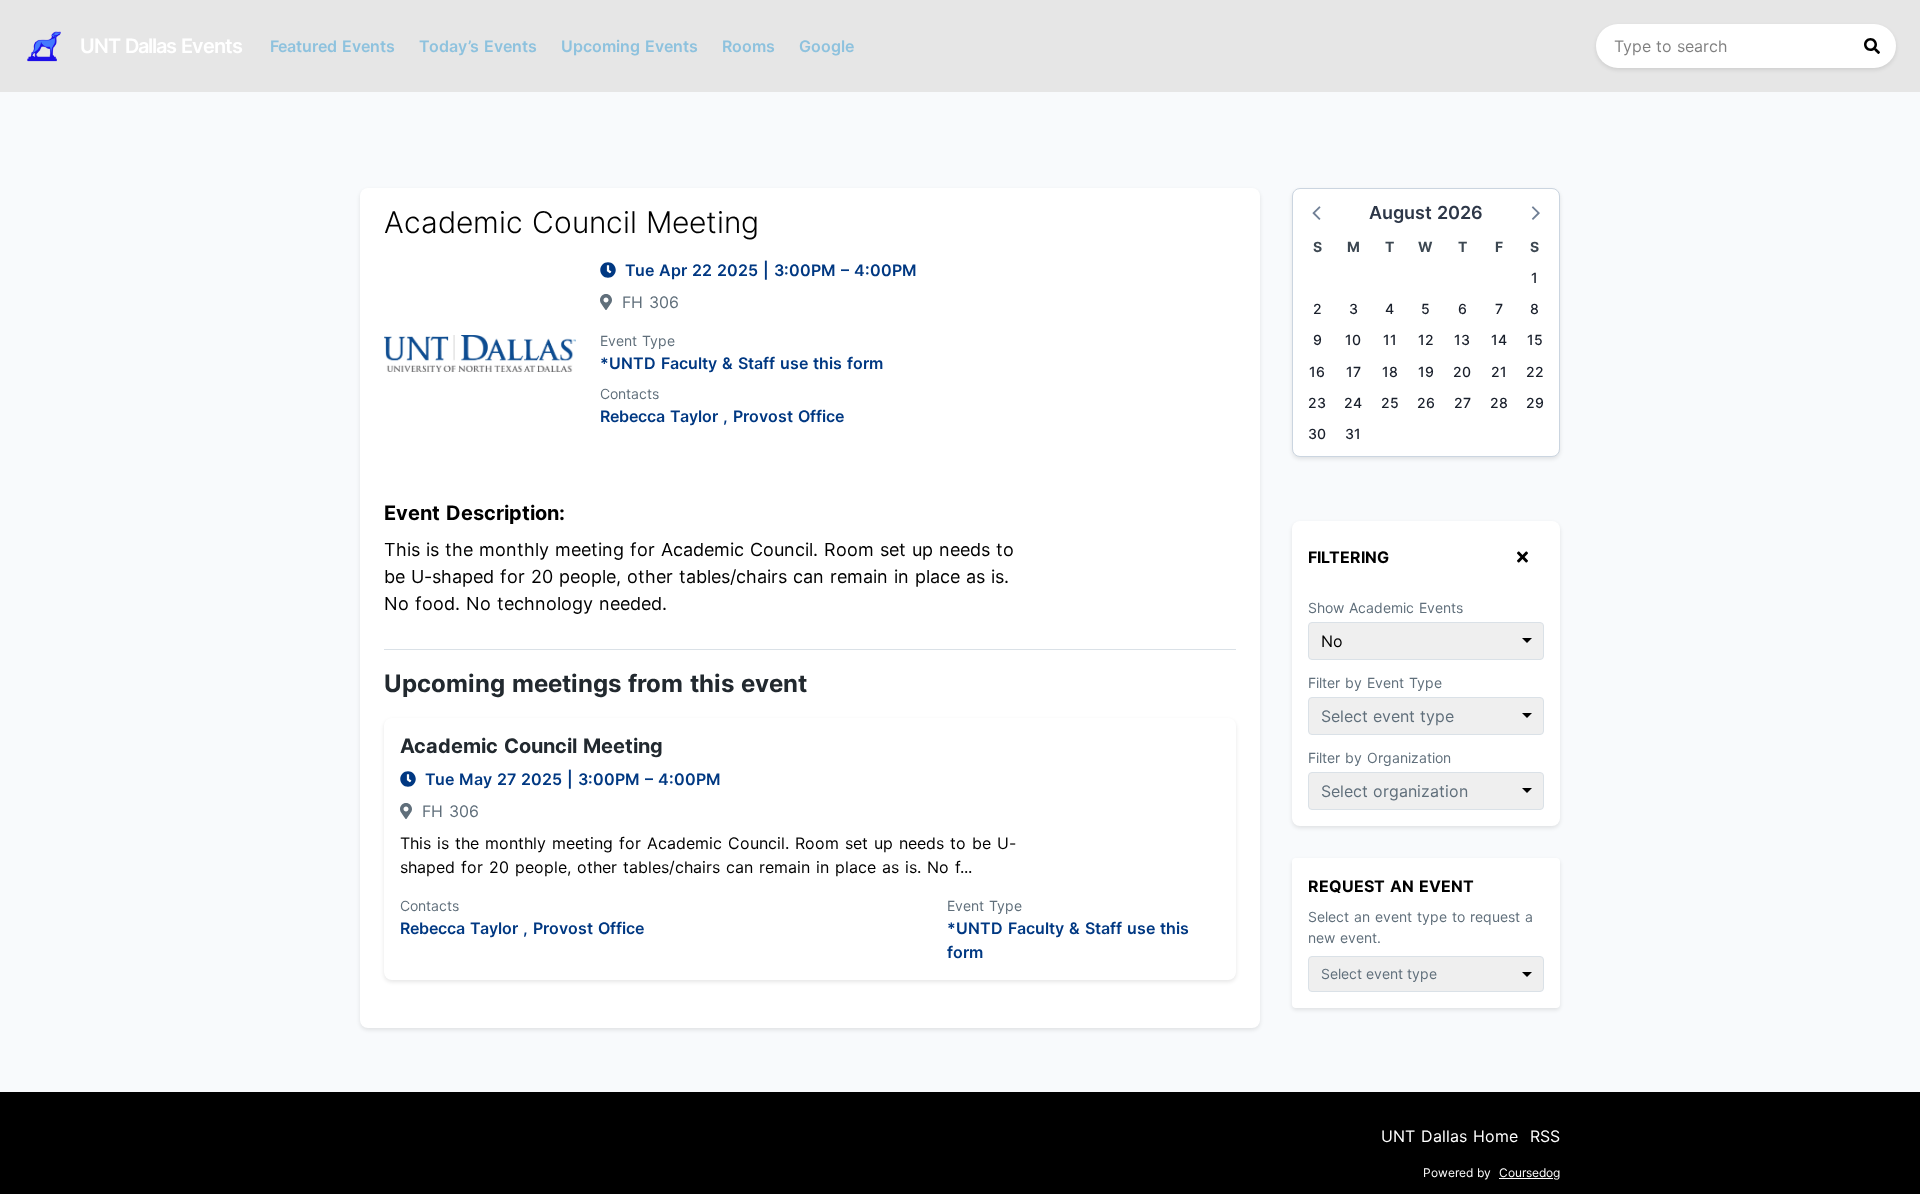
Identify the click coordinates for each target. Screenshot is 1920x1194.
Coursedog (1529, 1172)
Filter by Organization (1379, 757)
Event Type (637, 340)
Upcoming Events (629, 46)
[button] (1318, 212)
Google (826, 46)
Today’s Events (478, 46)
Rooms (748, 46)
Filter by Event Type (1375, 682)
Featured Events (332, 46)
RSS (1545, 1136)
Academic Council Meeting (531, 746)
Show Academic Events (1385, 607)
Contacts (629, 393)
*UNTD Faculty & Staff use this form (741, 363)
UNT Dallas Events (161, 46)
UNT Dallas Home (1449, 1136)
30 (1317, 433)
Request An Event (1391, 886)
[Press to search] (1872, 46)
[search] (1746, 46)
